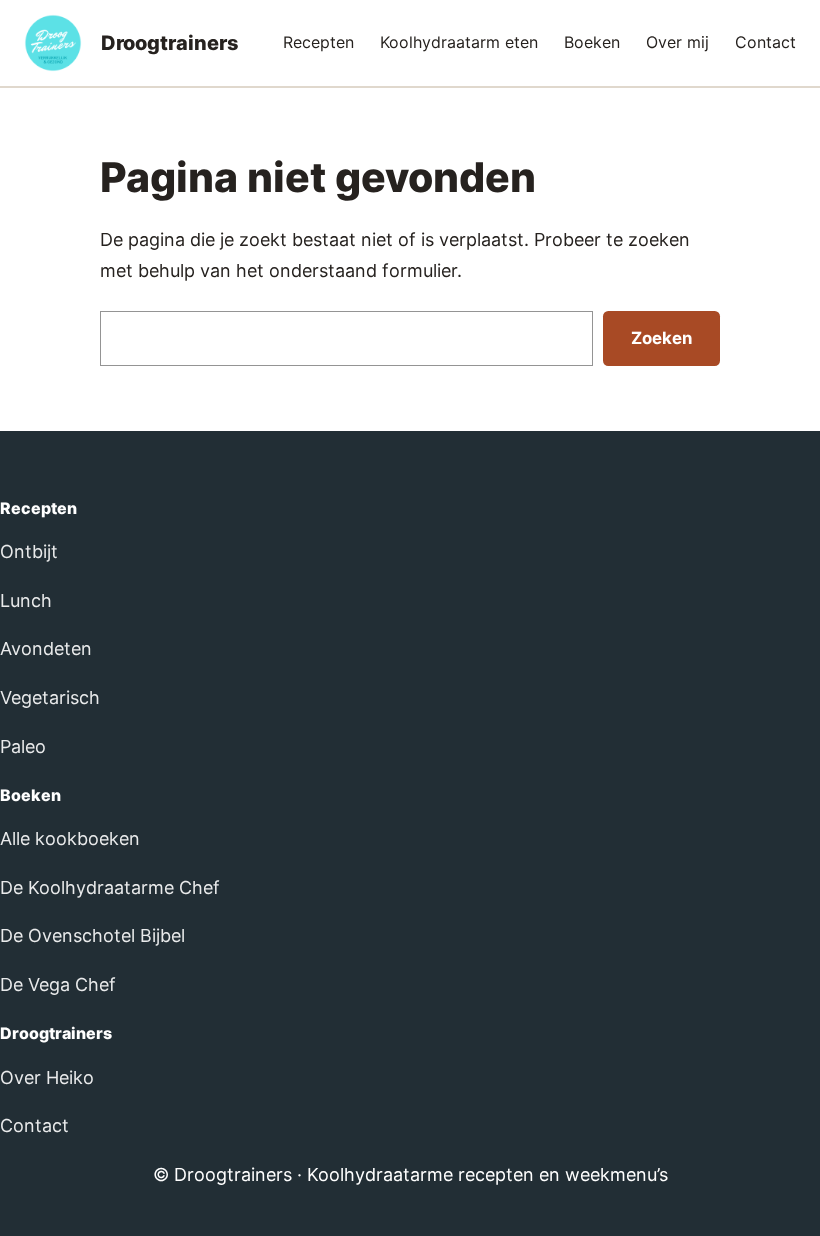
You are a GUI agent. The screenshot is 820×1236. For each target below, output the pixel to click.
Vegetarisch (50, 697)
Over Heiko (47, 1077)
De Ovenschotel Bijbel (92, 935)
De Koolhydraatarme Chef (110, 887)
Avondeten (46, 648)
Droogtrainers (170, 43)
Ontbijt (29, 551)
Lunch (26, 600)
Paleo (23, 746)
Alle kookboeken (70, 838)
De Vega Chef (58, 984)
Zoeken (661, 338)
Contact (34, 1125)
